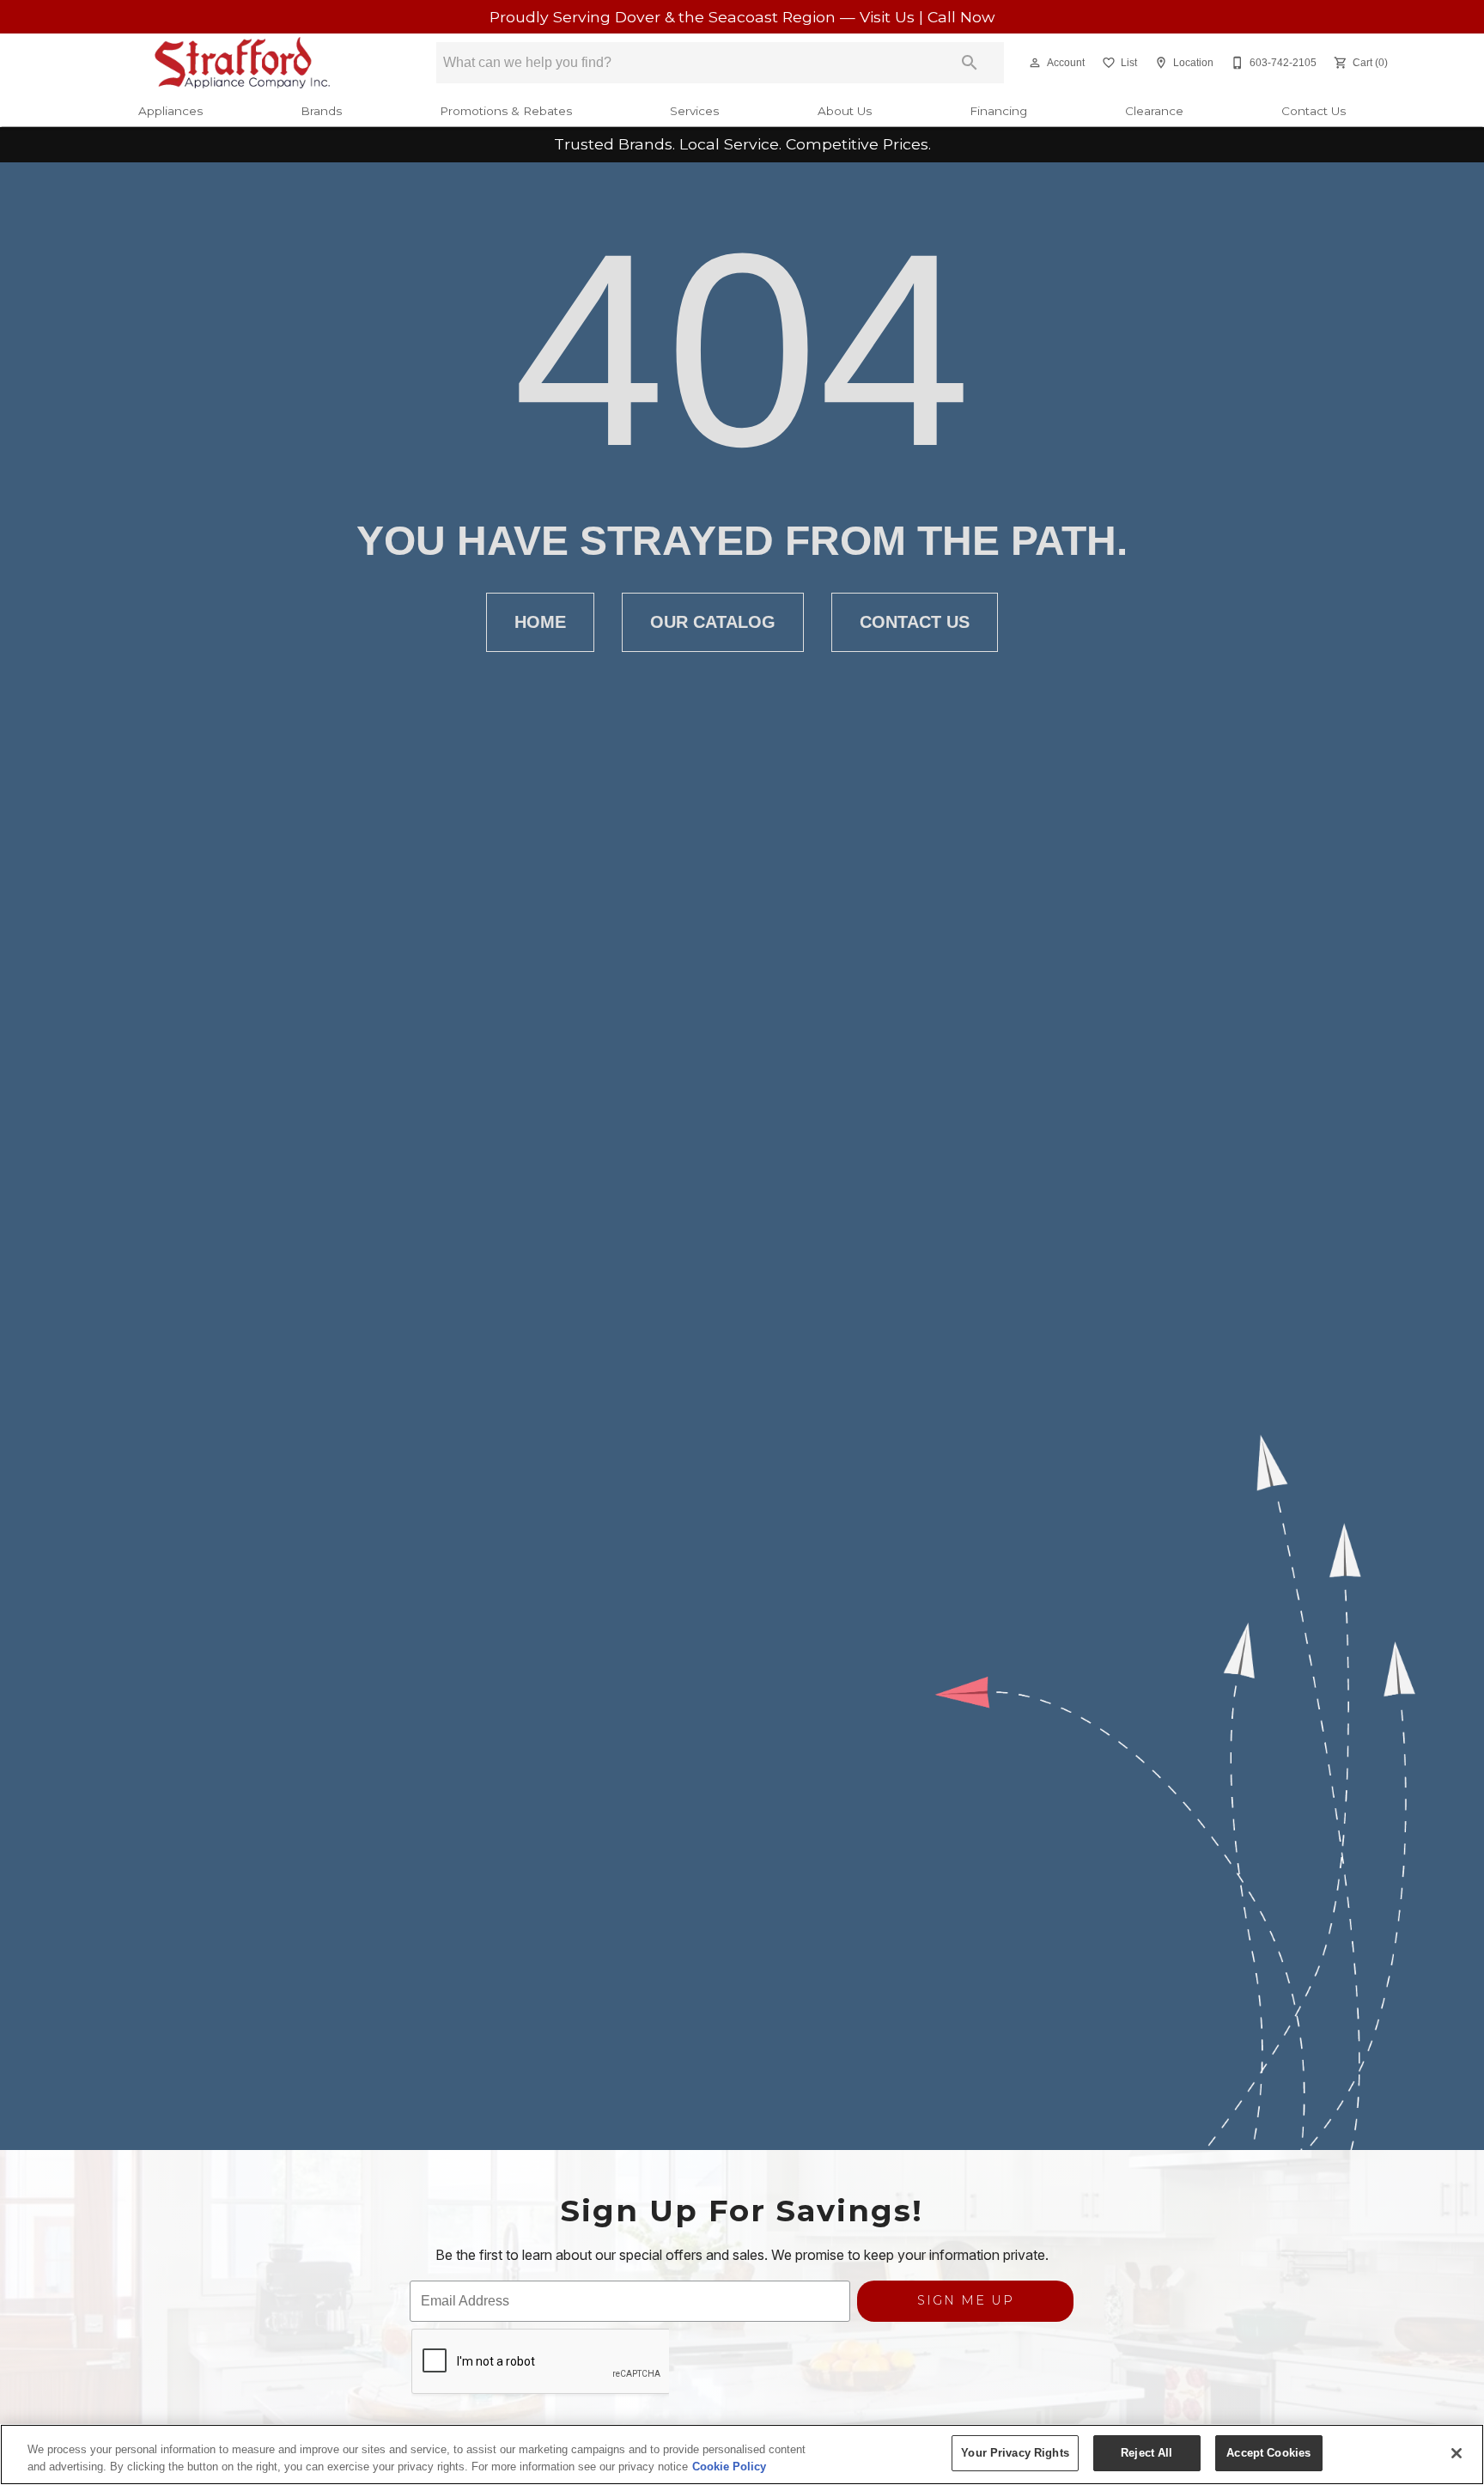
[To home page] (243, 63)
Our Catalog (713, 622)
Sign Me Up (966, 2300)
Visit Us (889, 17)
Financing (998, 111)
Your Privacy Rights (1015, 2453)
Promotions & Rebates (506, 111)
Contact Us (1314, 111)
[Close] (1457, 2453)
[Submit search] (970, 63)
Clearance (1154, 111)
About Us (845, 111)
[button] (1035, 63)
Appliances (170, 111)
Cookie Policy (729, 2467)
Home (540, 622)
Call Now (961, 17)
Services (694, 111)
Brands (321, 111)
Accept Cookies (1268, 2453)
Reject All (1146, 2453)
